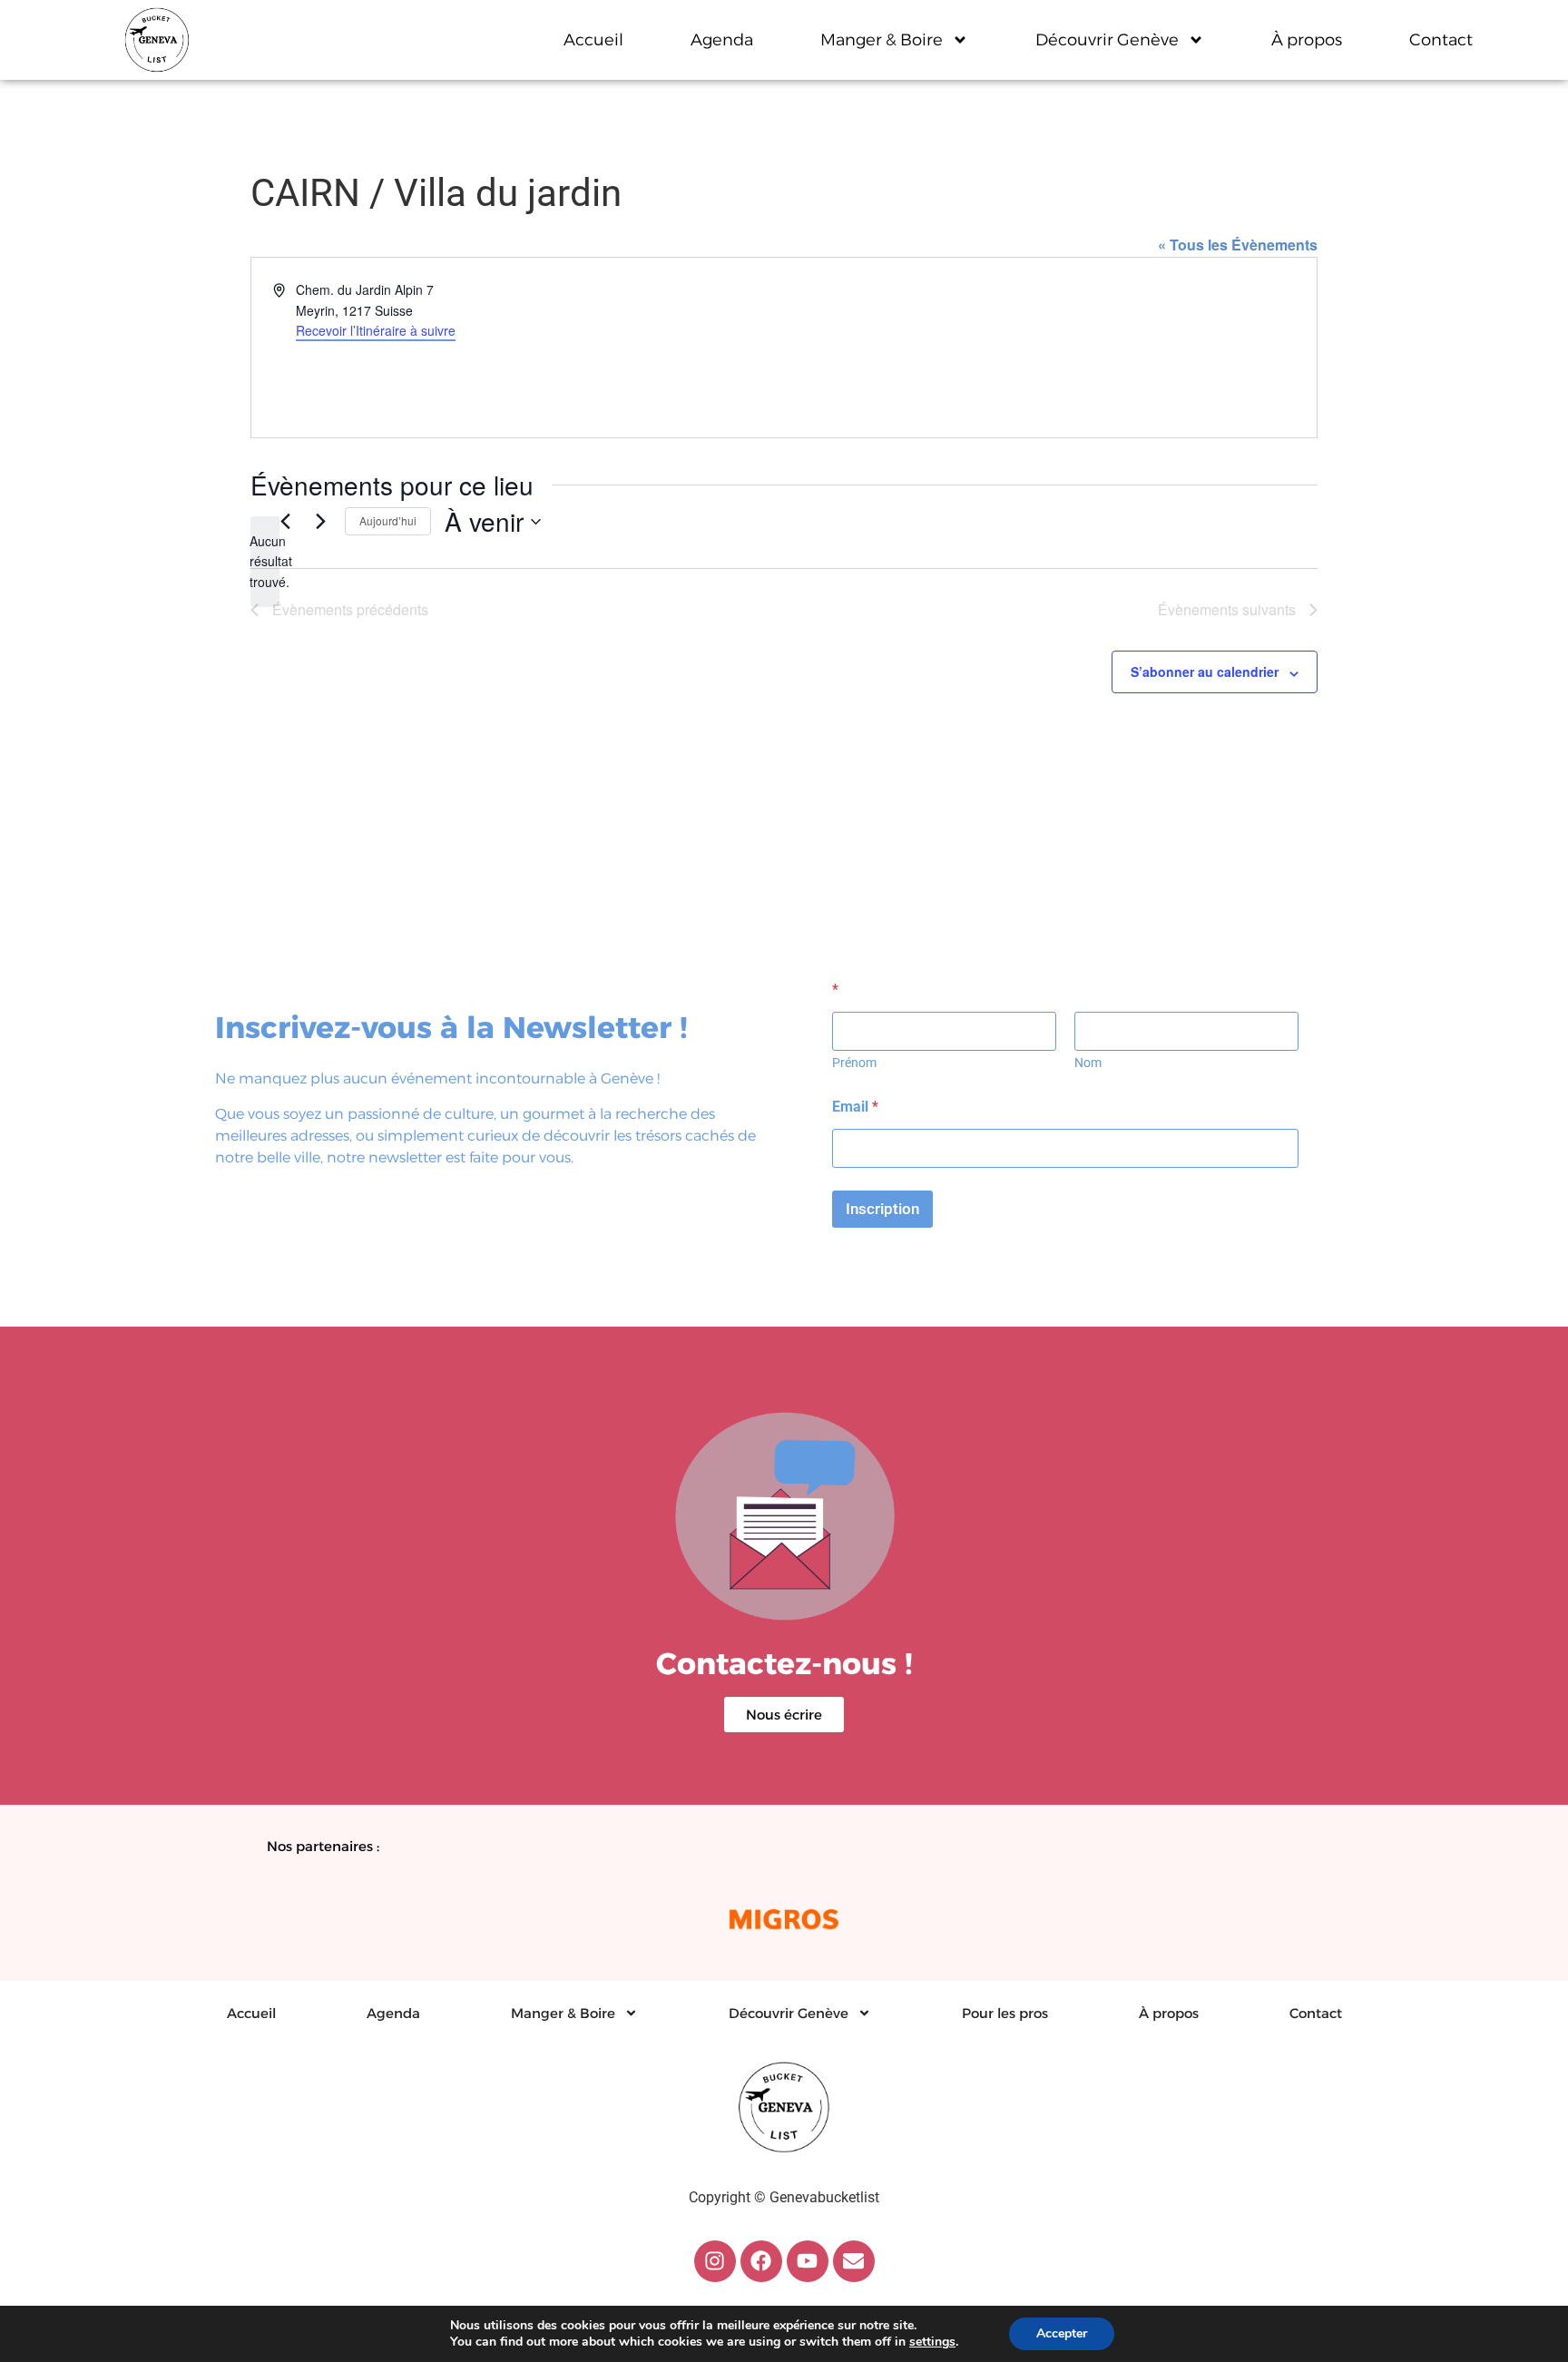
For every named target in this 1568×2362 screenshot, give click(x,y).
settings (932, 2342)
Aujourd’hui (388, 520)
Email (855, 1107)
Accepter (1062, 2333)
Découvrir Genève (1107, 40)
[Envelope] (854, 2261)
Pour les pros (1005, 2013)
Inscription (882, 1209)
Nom (1088, 1063)
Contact (1441, 40)
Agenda (722, 40)
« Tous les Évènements (1238, 245)
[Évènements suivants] (320, 522)
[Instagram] (715, 2261)
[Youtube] (808, 2261)
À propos (1307, 40)
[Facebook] (761, 2261)
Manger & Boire (882, 40)
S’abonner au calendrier (1205, 671)
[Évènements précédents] (285, 522)
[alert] (265, 562)
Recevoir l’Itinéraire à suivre (376, 330)
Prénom (854, 1063)
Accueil (593, 40)
